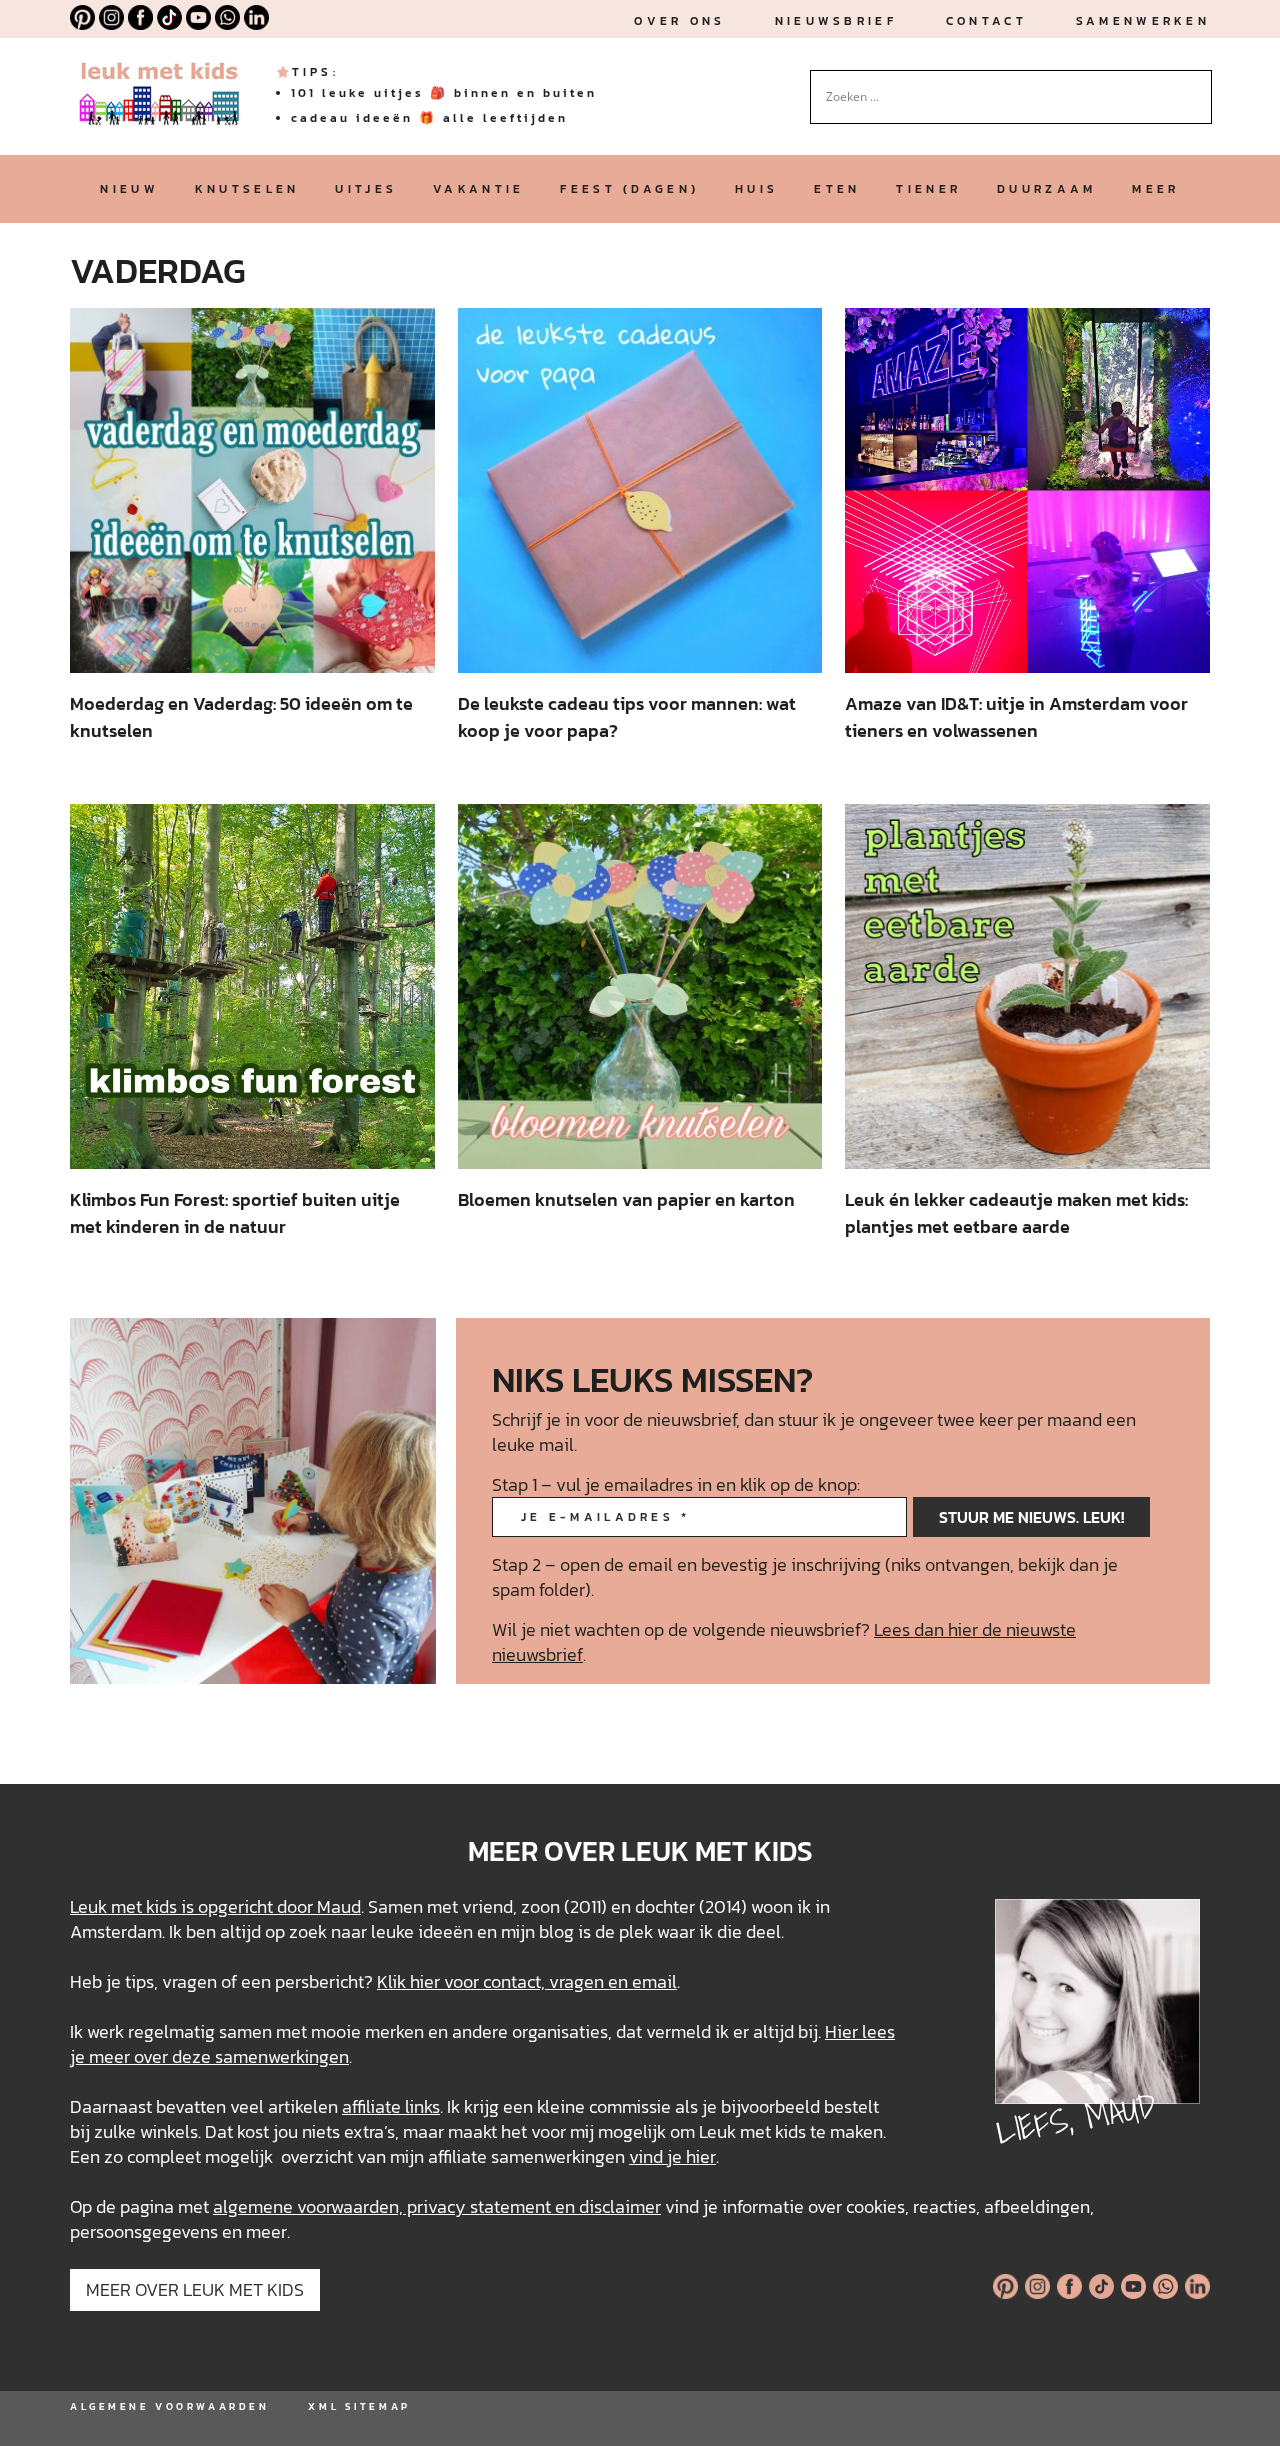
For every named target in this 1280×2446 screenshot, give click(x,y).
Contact (986, 21)
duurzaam (1046, 189)
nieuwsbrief (836, 21)
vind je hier (672, 2156)
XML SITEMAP (359, 2406)
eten (837, 189)
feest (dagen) (629, 189)
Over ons (679, 21)
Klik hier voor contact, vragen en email (527, 1981)
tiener (928, 189)
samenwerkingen (282, 2056)
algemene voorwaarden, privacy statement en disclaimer (437, 2206)
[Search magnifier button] (1197, 85)
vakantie (478, 189)
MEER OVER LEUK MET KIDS (195, 2289)
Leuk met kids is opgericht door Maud (215, 1906)
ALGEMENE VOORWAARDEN (169, 2406)
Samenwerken (1143, 21)
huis (756, 189)
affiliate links (391, 2106)
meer (1155, 189)
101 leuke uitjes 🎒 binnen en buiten (444, 93)
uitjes (366, 189)
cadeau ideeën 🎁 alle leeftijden (429, 118)
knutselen (247, 189)
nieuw (129, 189)
